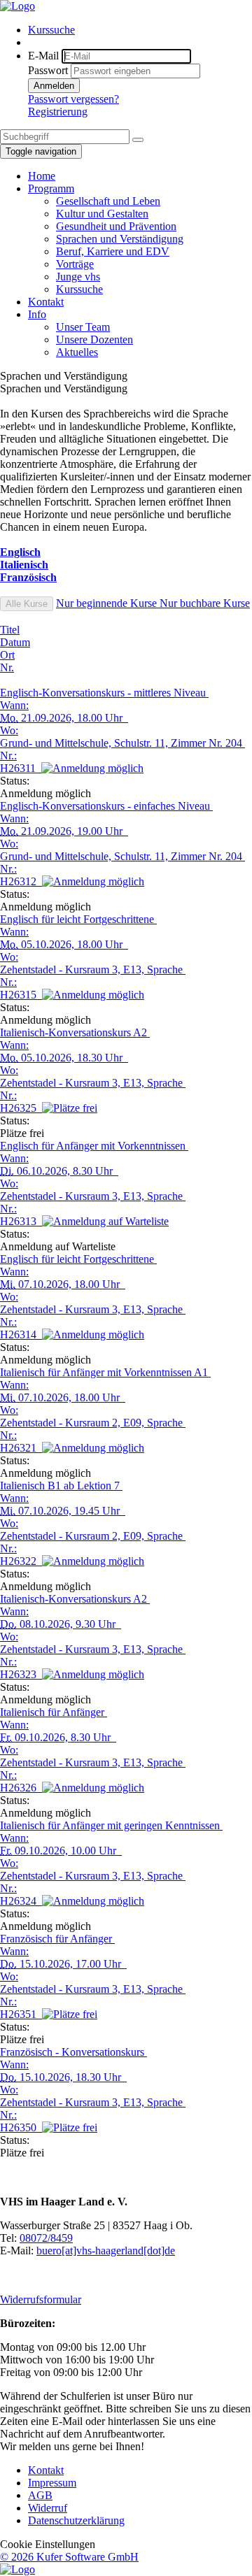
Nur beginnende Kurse (108, 603)
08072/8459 (46, 2238)
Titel (10, 630)
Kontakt (46, 2470)
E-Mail (43, 56)
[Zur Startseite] (17, 6)
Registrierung (58, 112)
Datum (15, 642)
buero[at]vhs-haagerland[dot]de (106, 2251)
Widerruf (48, 2508)
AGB (40, 2495)
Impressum (52, 2483)
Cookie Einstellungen (48, 2544)
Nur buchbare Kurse (205, 603)
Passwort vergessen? (73, 99)
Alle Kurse (27, 604)
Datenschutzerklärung (76, 2520)
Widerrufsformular (41, 2299)
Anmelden (54, 86)
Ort (7, 655)
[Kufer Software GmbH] (17, 2569)
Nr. (7, 667)
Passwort (48, 70)
